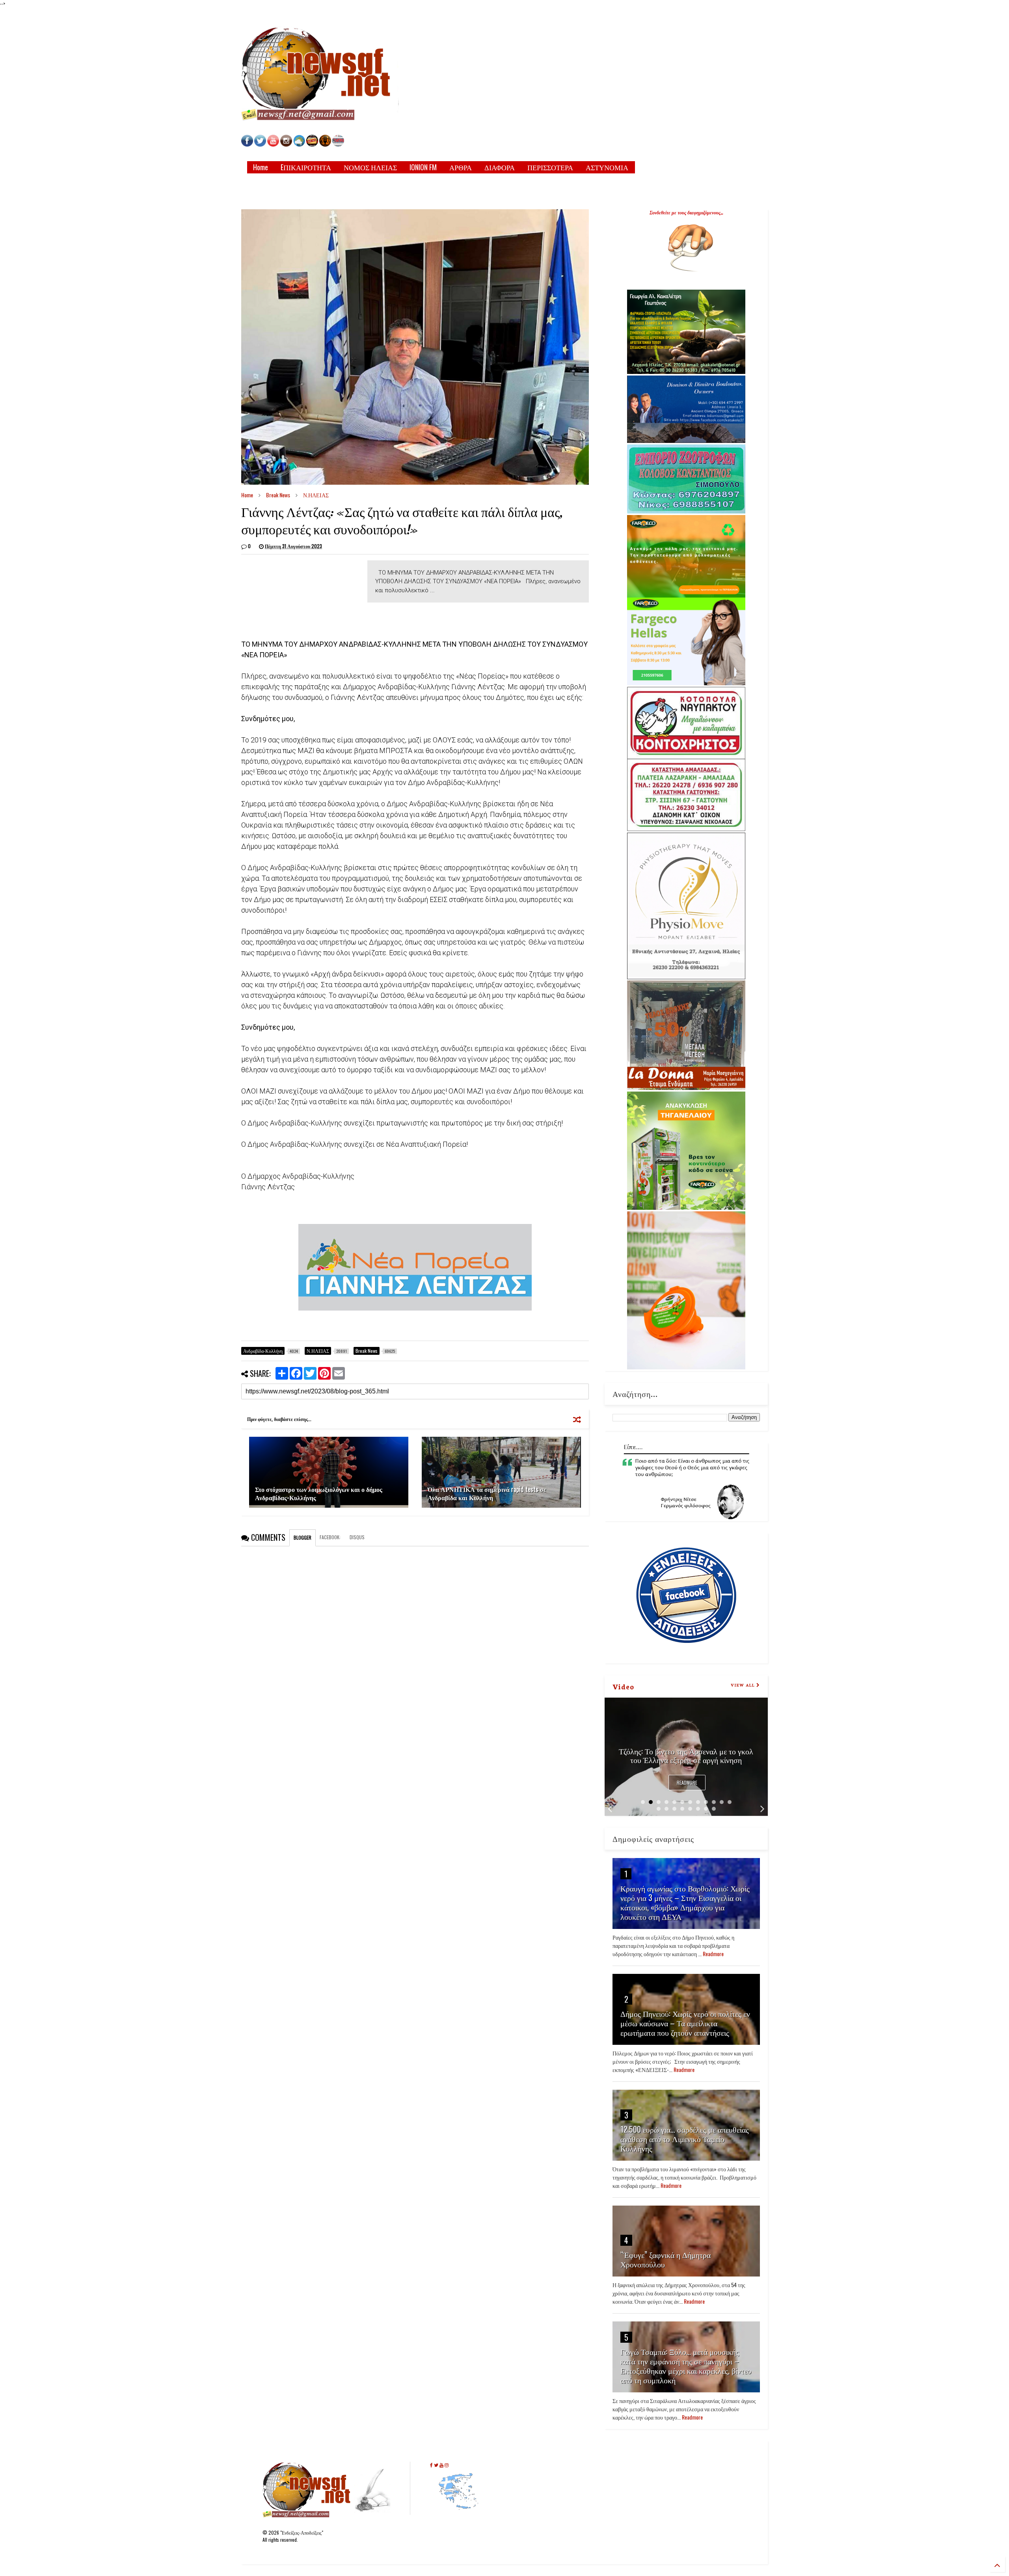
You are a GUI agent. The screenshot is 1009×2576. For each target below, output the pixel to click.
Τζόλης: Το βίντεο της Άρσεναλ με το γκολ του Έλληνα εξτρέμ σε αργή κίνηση (686, 1755)
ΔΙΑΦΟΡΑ (500, 167)
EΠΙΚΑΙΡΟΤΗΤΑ (306, 167)
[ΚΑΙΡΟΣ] (299, 144)
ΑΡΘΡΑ (461, 167)
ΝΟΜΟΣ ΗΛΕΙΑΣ (370, 167)
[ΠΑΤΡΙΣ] (338, 144)
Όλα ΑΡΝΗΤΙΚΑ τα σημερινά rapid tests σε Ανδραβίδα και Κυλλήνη (487, 1493)
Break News (278, 495)
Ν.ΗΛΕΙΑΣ (316, 495)
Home (261, 167)
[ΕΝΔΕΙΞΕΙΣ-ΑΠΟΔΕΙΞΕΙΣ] (312, 144)
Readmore (687, 1783)
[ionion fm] (325, 144)
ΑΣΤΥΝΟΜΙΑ (607, 167)
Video (623, 1686)
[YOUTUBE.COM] (274, 144)
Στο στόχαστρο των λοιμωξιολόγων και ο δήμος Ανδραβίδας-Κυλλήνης (319, 1493)
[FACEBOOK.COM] (247, 144)
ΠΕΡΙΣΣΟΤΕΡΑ (550, 167)
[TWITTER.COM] (260, 144)
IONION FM (423, 167)
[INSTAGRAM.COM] (286, 144)
